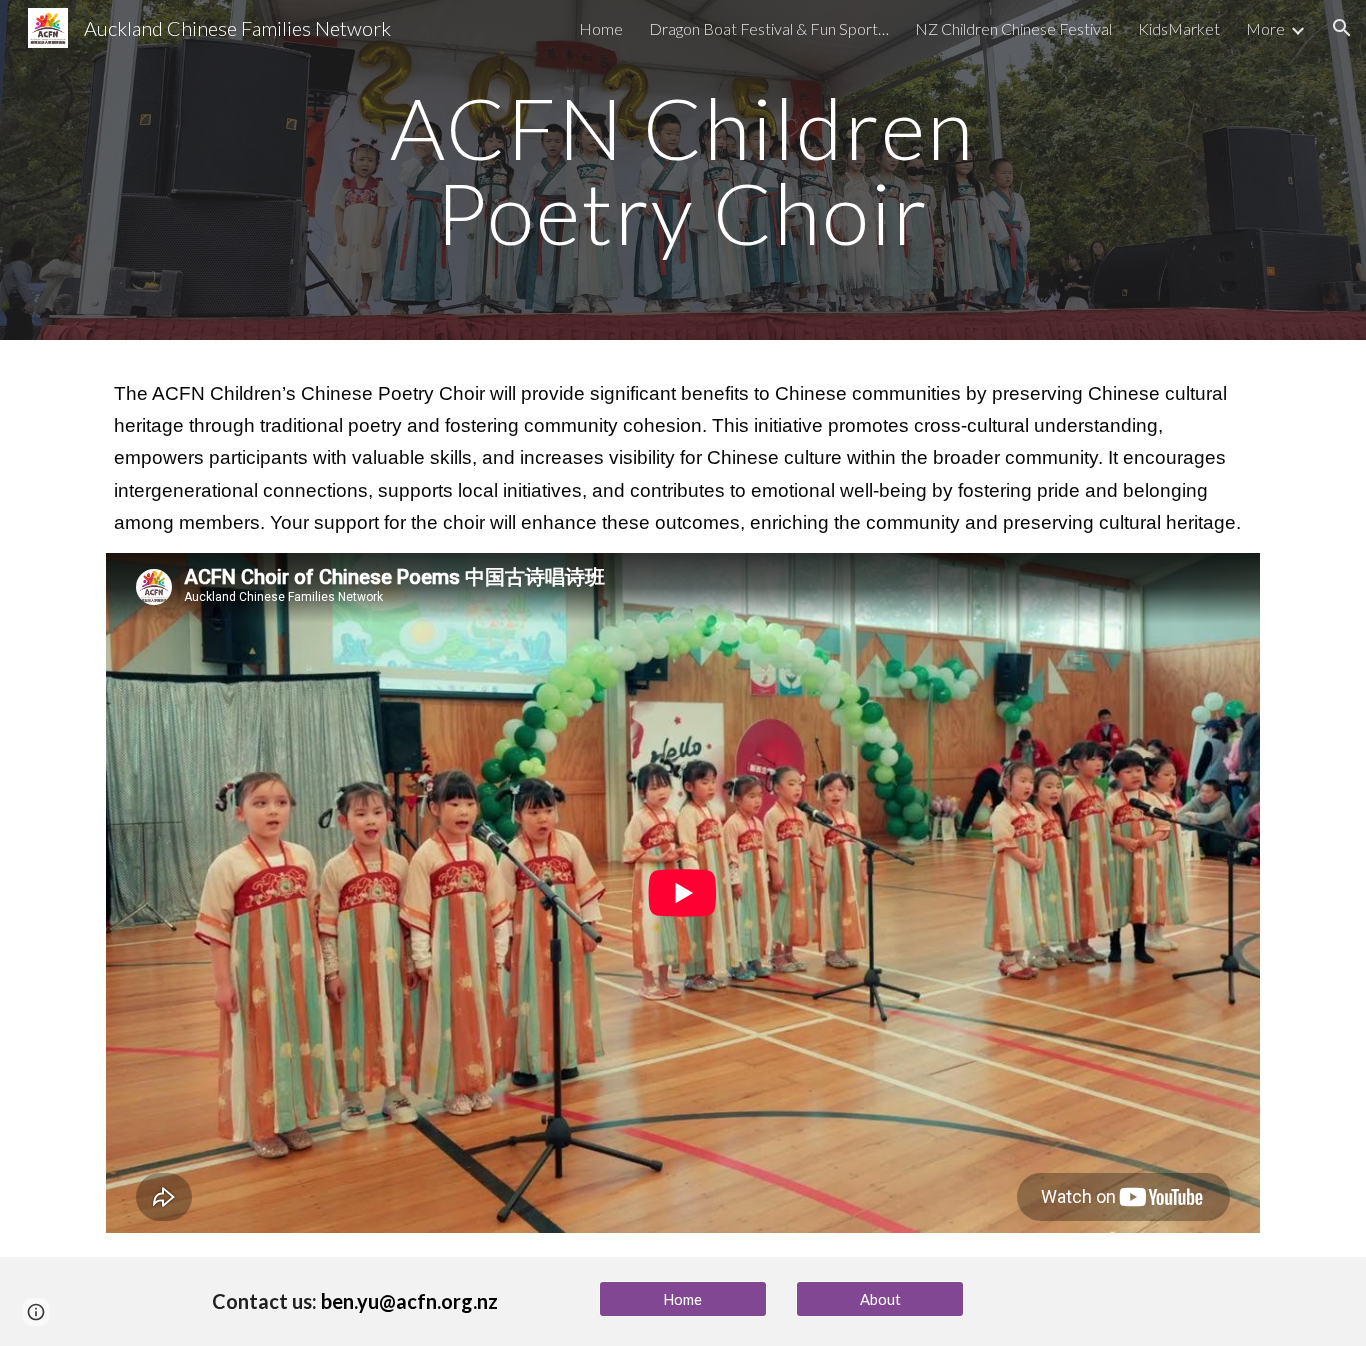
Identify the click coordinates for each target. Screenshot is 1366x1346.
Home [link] (601, 28)
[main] (683, 170)
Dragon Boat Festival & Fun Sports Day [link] (769, 28)
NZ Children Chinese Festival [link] (1013, 28)
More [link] (1265, 28)
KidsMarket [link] (1179, 28)
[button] (1342, 28)
